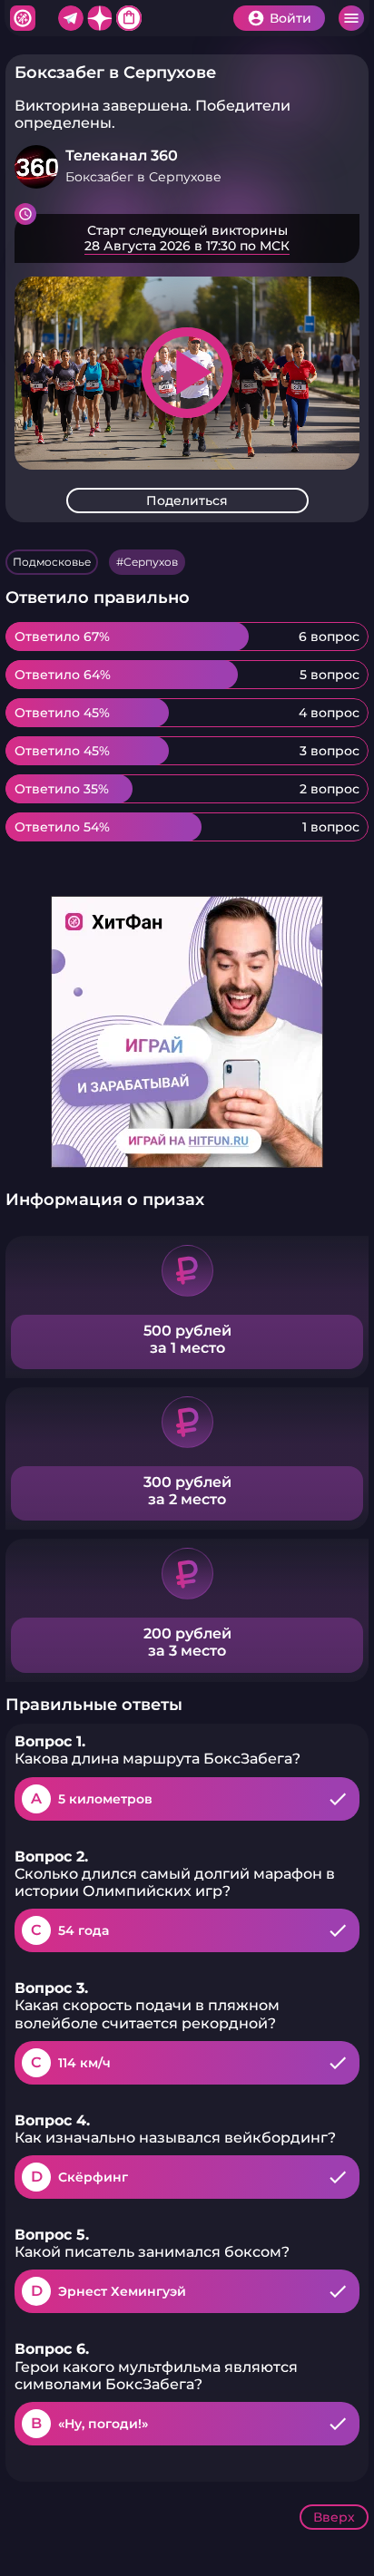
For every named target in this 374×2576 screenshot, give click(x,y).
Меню (351, 18)
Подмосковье (52, 562)
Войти (290, 18)
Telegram (71, 18)
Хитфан (23, 18)
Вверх (334, 2517)
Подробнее (187, 238)
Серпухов (151, 562)
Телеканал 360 (122, 156)
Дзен (100, 18)
